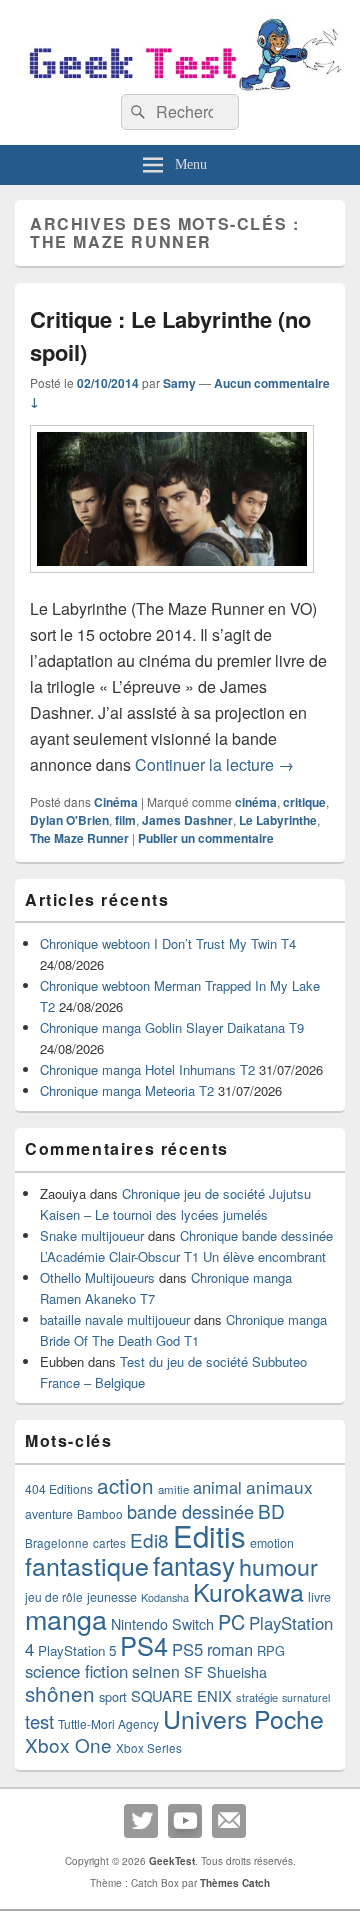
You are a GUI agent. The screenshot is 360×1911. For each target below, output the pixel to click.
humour (278, 1566)
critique (304, 802)
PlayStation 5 (77, 1650)
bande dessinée (190, 1511)
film (125, 820)
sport (113, 1696)
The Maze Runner (79, 838)
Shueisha (237, 1672)
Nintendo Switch (162, 1624)
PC (231, 1621)
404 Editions (59, 1488)
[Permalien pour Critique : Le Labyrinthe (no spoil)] (172, 582)
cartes (109, 1543)
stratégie (257, 1697)
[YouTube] (185, 1821)
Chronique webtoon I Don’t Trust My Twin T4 (168, 943)
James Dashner (187, 820)
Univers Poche (243, 1718)
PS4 (144, 1645)
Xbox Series (149, 1748)
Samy (179, 383)
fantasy (194, 1564)
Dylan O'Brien (69, 820)
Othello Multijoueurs (97, 1277)
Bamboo (100, 1513)
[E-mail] (229, 1821)
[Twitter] (141, 1821)
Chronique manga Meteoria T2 (127, 1090)
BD (271, 1510)
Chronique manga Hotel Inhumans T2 (147, 1069)
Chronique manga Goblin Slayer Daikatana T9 (172, 1027)
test (39, 1721)
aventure (49, 1514)
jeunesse (112, 1597)
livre (319, 1597)
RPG (271, 1650)
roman (230, 1649)
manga (66, 1618)
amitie (173, 1489)
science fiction (76, 1671)
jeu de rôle (54, 1596)
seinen (156, 1671)
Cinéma (116, 802)
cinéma (256, 802)
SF (193, 1671)
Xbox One (68, 1744)
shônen (60, 1693)
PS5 (187, 1649)
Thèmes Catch (235, 1883)
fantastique (87, 1565)
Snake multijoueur (92, 1235)
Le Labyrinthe (278, 820)
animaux (279, 1486)
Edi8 (149, 1539)
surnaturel (306, 1697)
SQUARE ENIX (181, 1695)
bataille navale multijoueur (115, 1319)
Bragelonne (57, 1543)
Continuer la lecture (214, 764)
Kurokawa (248, 1591)
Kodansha (165, 1597)
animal (217, 1487)
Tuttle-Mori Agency (108, 1723)
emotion (272, 1543)
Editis (209, 1535)
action (125, 1485)
